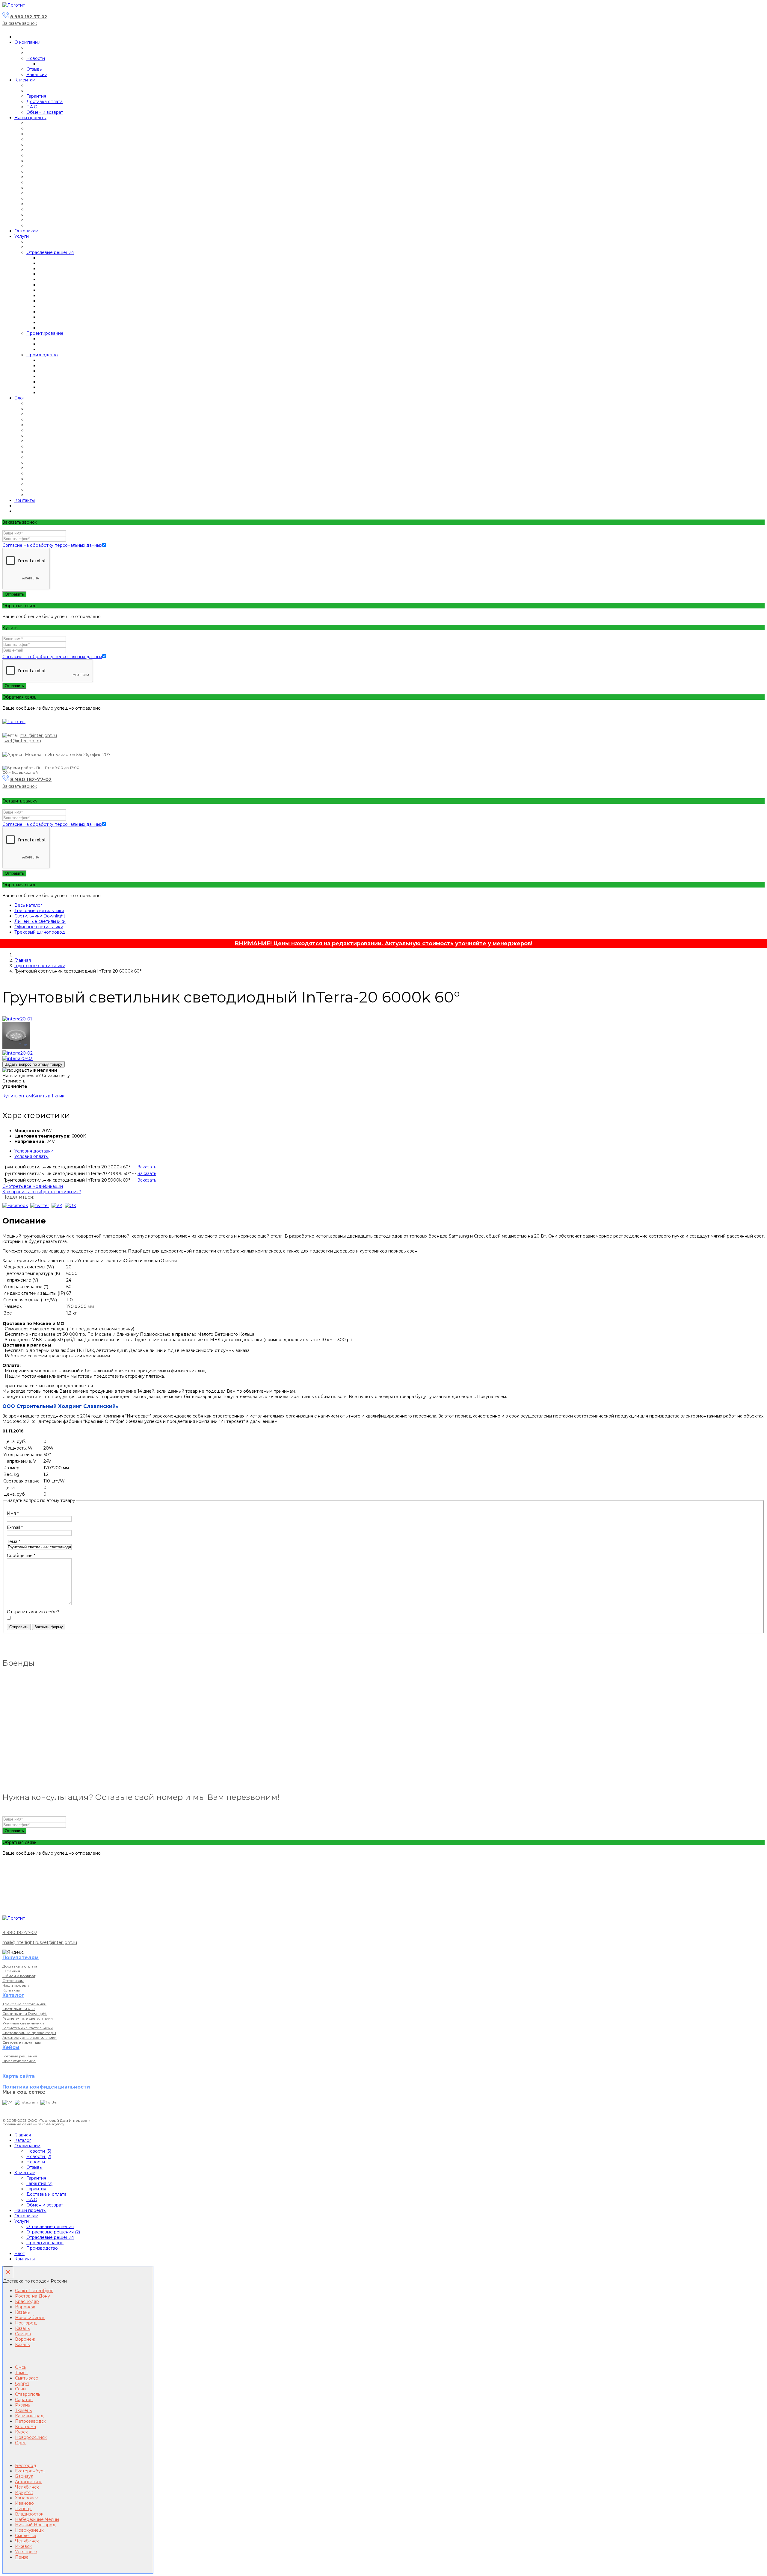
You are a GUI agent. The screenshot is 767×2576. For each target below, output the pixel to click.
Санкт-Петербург (34, 2291)
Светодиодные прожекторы (29, 2033)
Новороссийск (31, 2437)
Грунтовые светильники (40, 966)
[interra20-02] (18, 1053)
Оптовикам (26, 231)
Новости (36, 58)
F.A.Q (32, 2200)
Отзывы (34, 69)
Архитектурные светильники (30, 2037)
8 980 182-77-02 (29, 17)
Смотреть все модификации (33, 1186)
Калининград (29, 2416)
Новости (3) (39, 2151)
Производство (42, 355)
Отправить (14, 594)
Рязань (22, 2405)
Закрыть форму (49, 1627)
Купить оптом (17, 1096)
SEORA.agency (51, 2124)
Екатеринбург (30, 2471)
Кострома (25, 2427)
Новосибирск (30, 2318)
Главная (23, 960)
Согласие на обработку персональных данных (52, 545)
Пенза (22, 2557)
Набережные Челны (37, 2519)
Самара (23, 2334)
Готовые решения (20, 2056)
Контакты (25, 500)
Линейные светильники (40, 921)
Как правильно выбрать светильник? (42, 1192)
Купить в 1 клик (48, 1096)
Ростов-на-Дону (33, 2296)
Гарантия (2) (39, 2183)
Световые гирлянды (22, 2042)
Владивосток (29, 2514)
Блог (19, 398)
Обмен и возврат (45, 112)
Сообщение (21, 1556)
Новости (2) (39, 2156)
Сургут (22, 2383)
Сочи (20, 2389)
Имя (13, 1513)
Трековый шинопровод (40, 932)
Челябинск (27, 2487)
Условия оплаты (31, 1156)
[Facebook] (15, 1206)
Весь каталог (28, 905)
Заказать (147, 1167)
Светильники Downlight (40, 916)
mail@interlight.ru (38, 735)
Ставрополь (28, 2394)
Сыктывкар (27, 2378)
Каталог (23, 2140)
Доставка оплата (44, 102)
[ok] (70, 1206)
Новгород (26, 2323)
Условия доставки (34, 1151)
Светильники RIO (19, 2009)
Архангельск (28, 2482)
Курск (21, 2432)
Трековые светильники (39, 911)
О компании (27, 42)
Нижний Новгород (35, 2525)
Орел (21, 2443)
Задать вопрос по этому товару (34, 1064)
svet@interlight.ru (22, 741)
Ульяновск (26, 2552)
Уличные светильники (23, 2023)
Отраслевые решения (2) (53, 2232)
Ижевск (23, 2546)
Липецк (23, 2509)
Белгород (26, 2466)
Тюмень (23, 2410)
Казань (22, 2312)
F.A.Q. (32, 107)
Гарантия (36, 96)
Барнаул (24, 2476)
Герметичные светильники (28, 2018)
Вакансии (37, 75)
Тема (13, 1541)
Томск (21, 2373)
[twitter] (40, 1206)
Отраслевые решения (50, 252)
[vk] (57, 1206)
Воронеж (25, 2307)
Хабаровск (27, 2498)
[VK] (7, 2102)
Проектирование (45, 333)
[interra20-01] (17, 1019)
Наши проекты (30, 118)
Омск (21, 2367)
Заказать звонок (20, 23)
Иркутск (24, 2492)
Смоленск (26, 2536)
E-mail (15, 1527)
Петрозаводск (31, 2421)
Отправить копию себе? (33, 1612)
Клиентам (25, 80)
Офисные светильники (39, 927)
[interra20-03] (18, 1058)
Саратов (24, 2400)
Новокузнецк (29, 2530)
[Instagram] (26, 2102)
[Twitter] (49, 2102)
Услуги (22, 236)
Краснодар (27, 2301)
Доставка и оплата (20, 1966)
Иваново (24, 2503)
